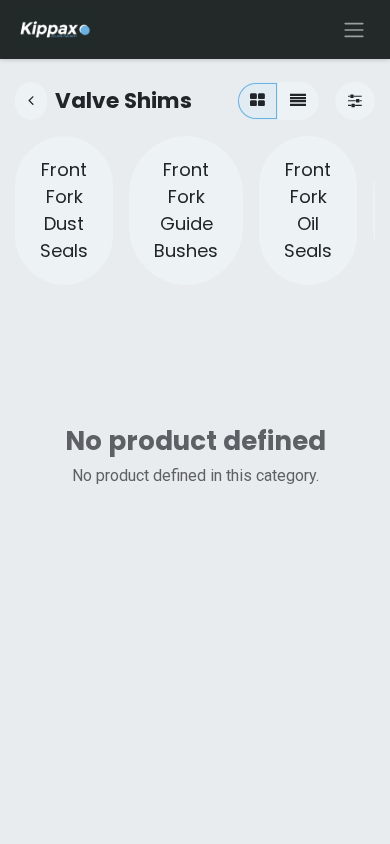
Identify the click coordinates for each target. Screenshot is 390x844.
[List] (298, 101)
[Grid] (257, 101)
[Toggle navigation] (354, 29)
